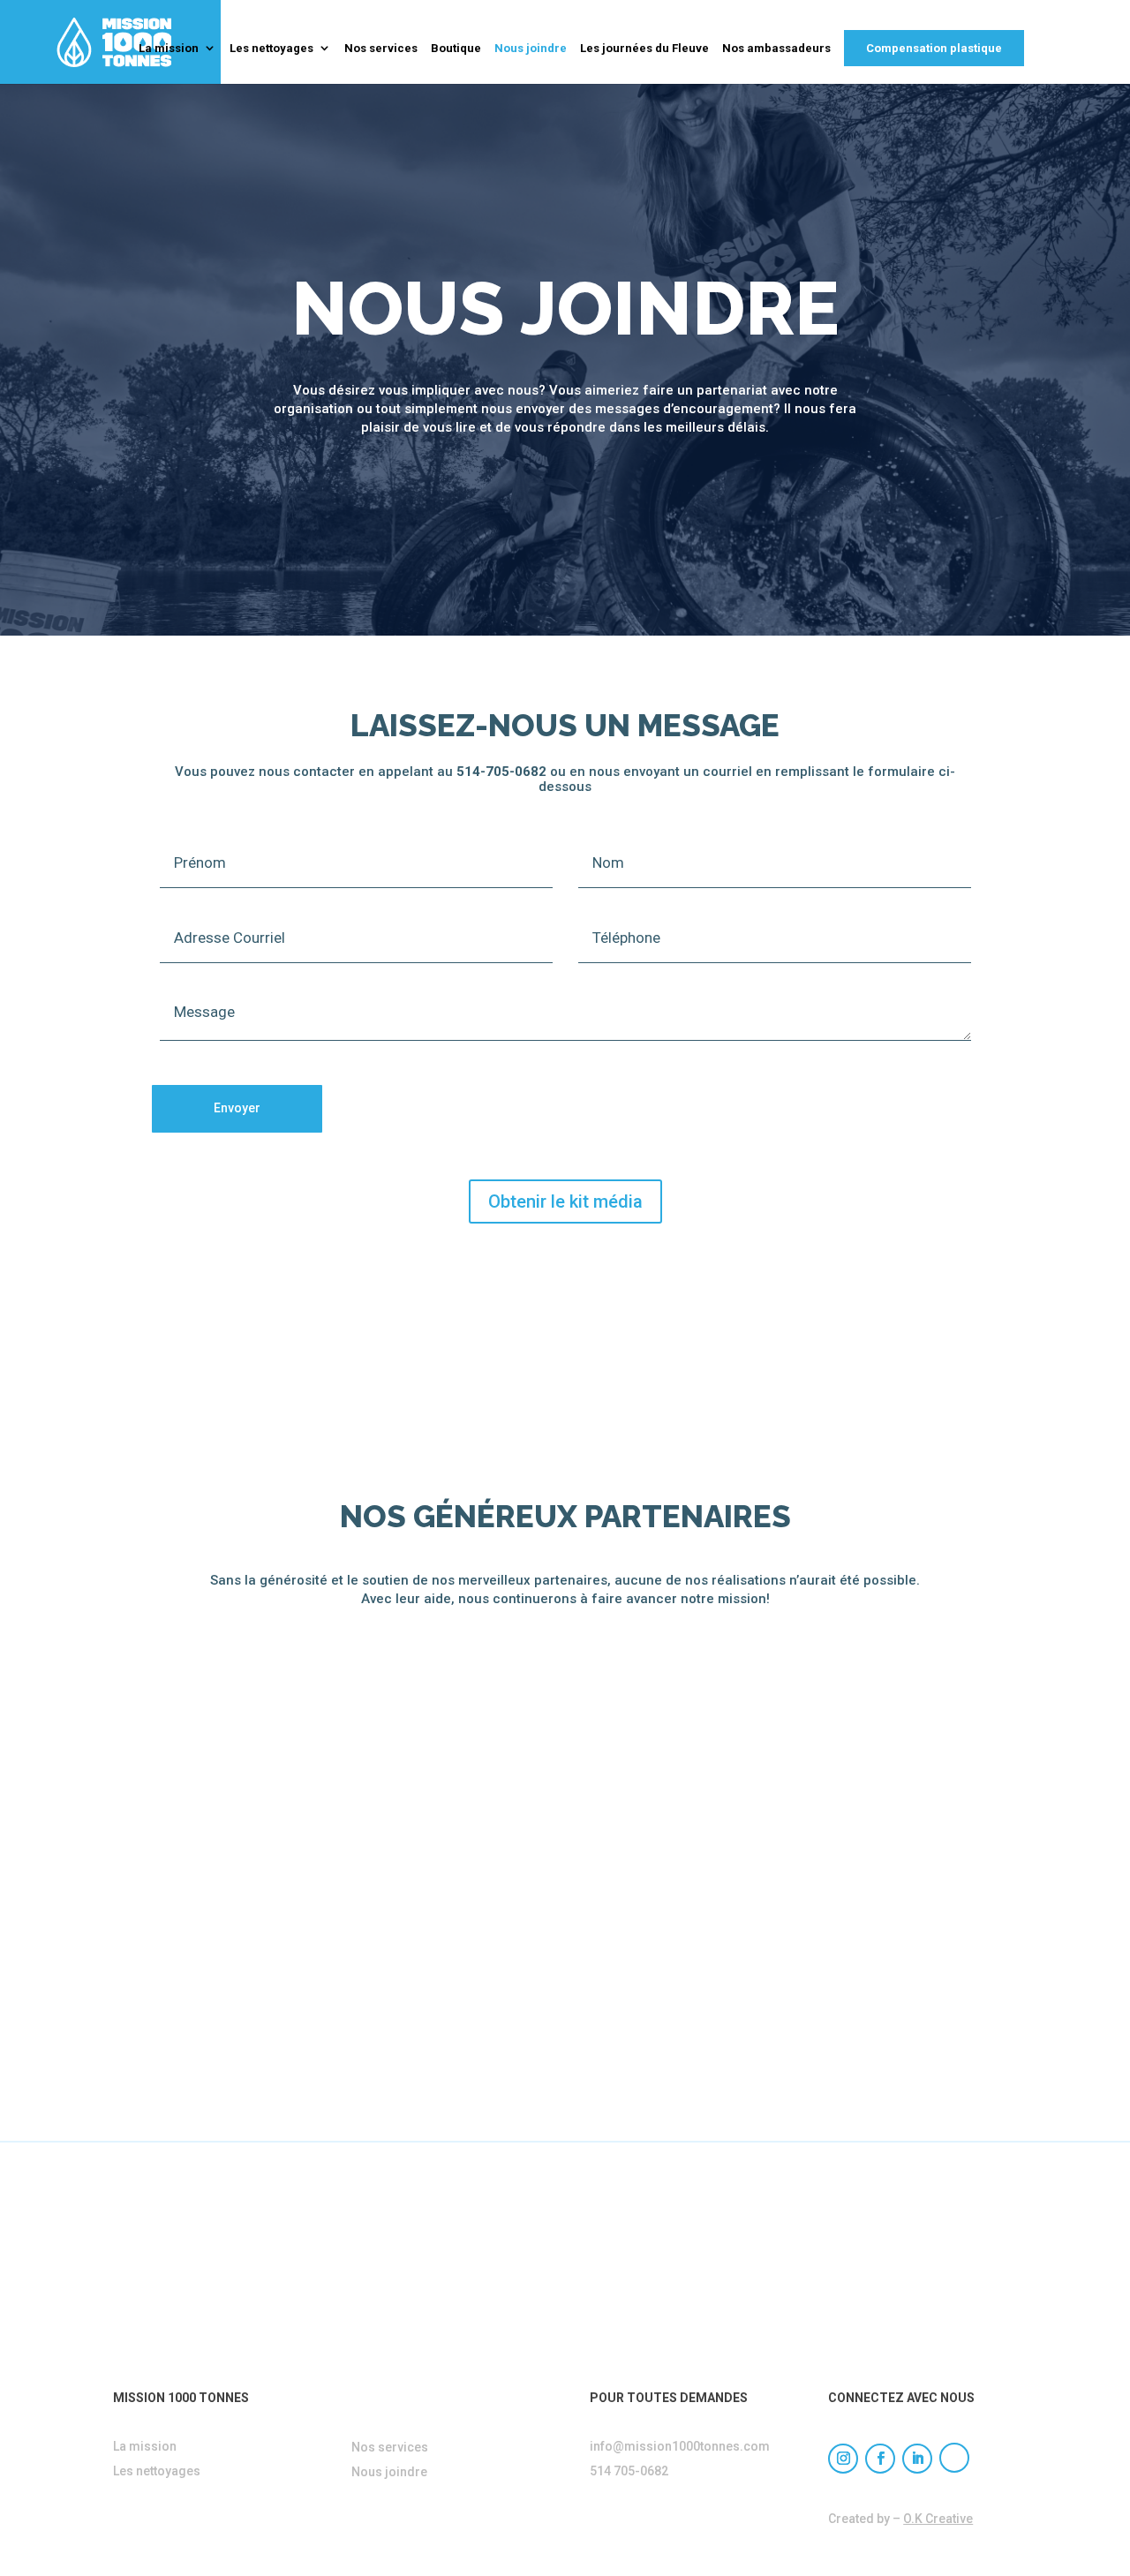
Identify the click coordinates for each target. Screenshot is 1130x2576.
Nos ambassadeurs (776, 49)
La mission (169, 49)
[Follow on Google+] (954, 2458)
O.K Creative (938, 2519)
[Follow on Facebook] (880, 2459)
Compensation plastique (934, 48)
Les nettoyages (271, 49)
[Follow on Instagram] (843, 2459)
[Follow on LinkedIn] (917, 2459)
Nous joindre (531, 49)
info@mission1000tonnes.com (680, 2446)
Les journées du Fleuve (644, 49)
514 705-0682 (629, 2471)
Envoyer (237, 1108)
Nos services (381, 49)
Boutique (456, 49)
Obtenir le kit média (565, 1201)
